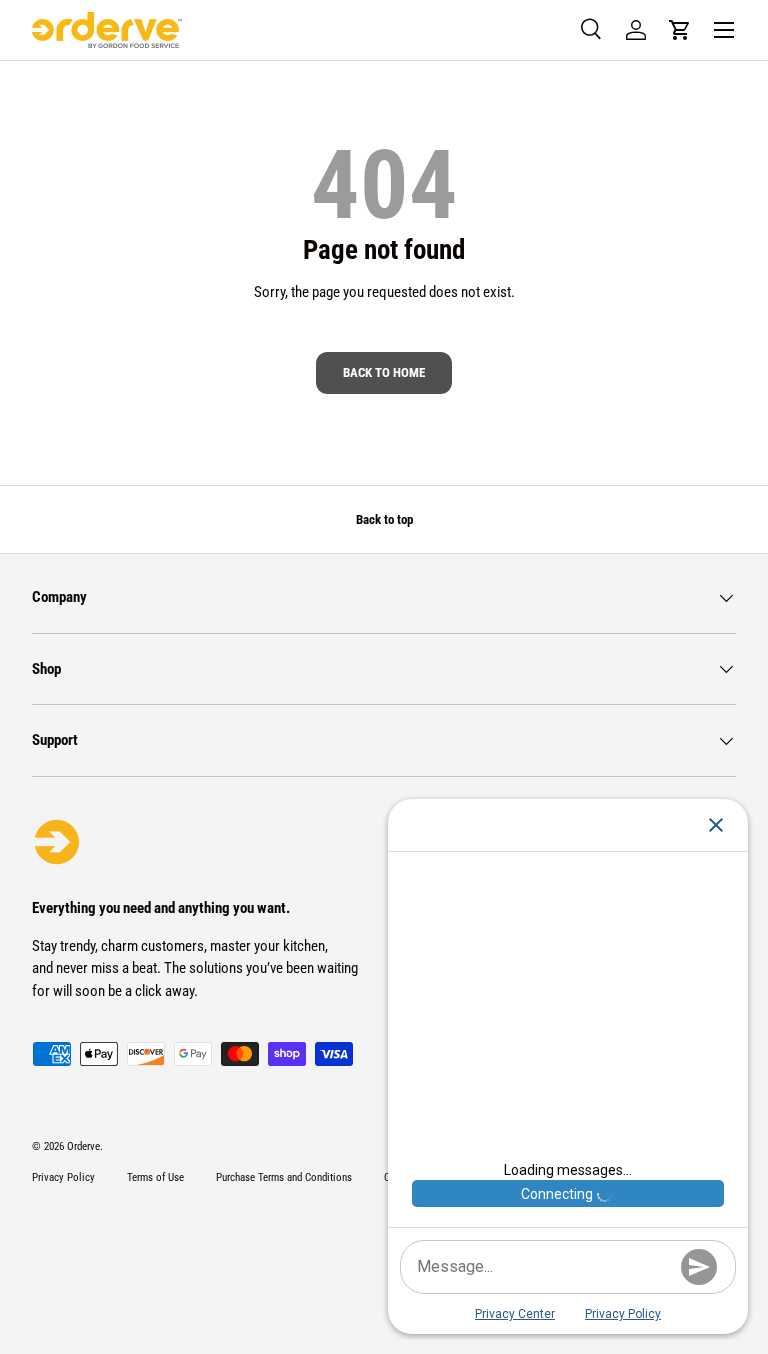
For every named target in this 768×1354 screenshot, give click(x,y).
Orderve (83, 1146)
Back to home (384, 372)
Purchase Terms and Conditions (284, 1177)
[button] (680, 30)
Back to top (384, 519)
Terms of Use (155, 1177)
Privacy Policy (63, 1177)
